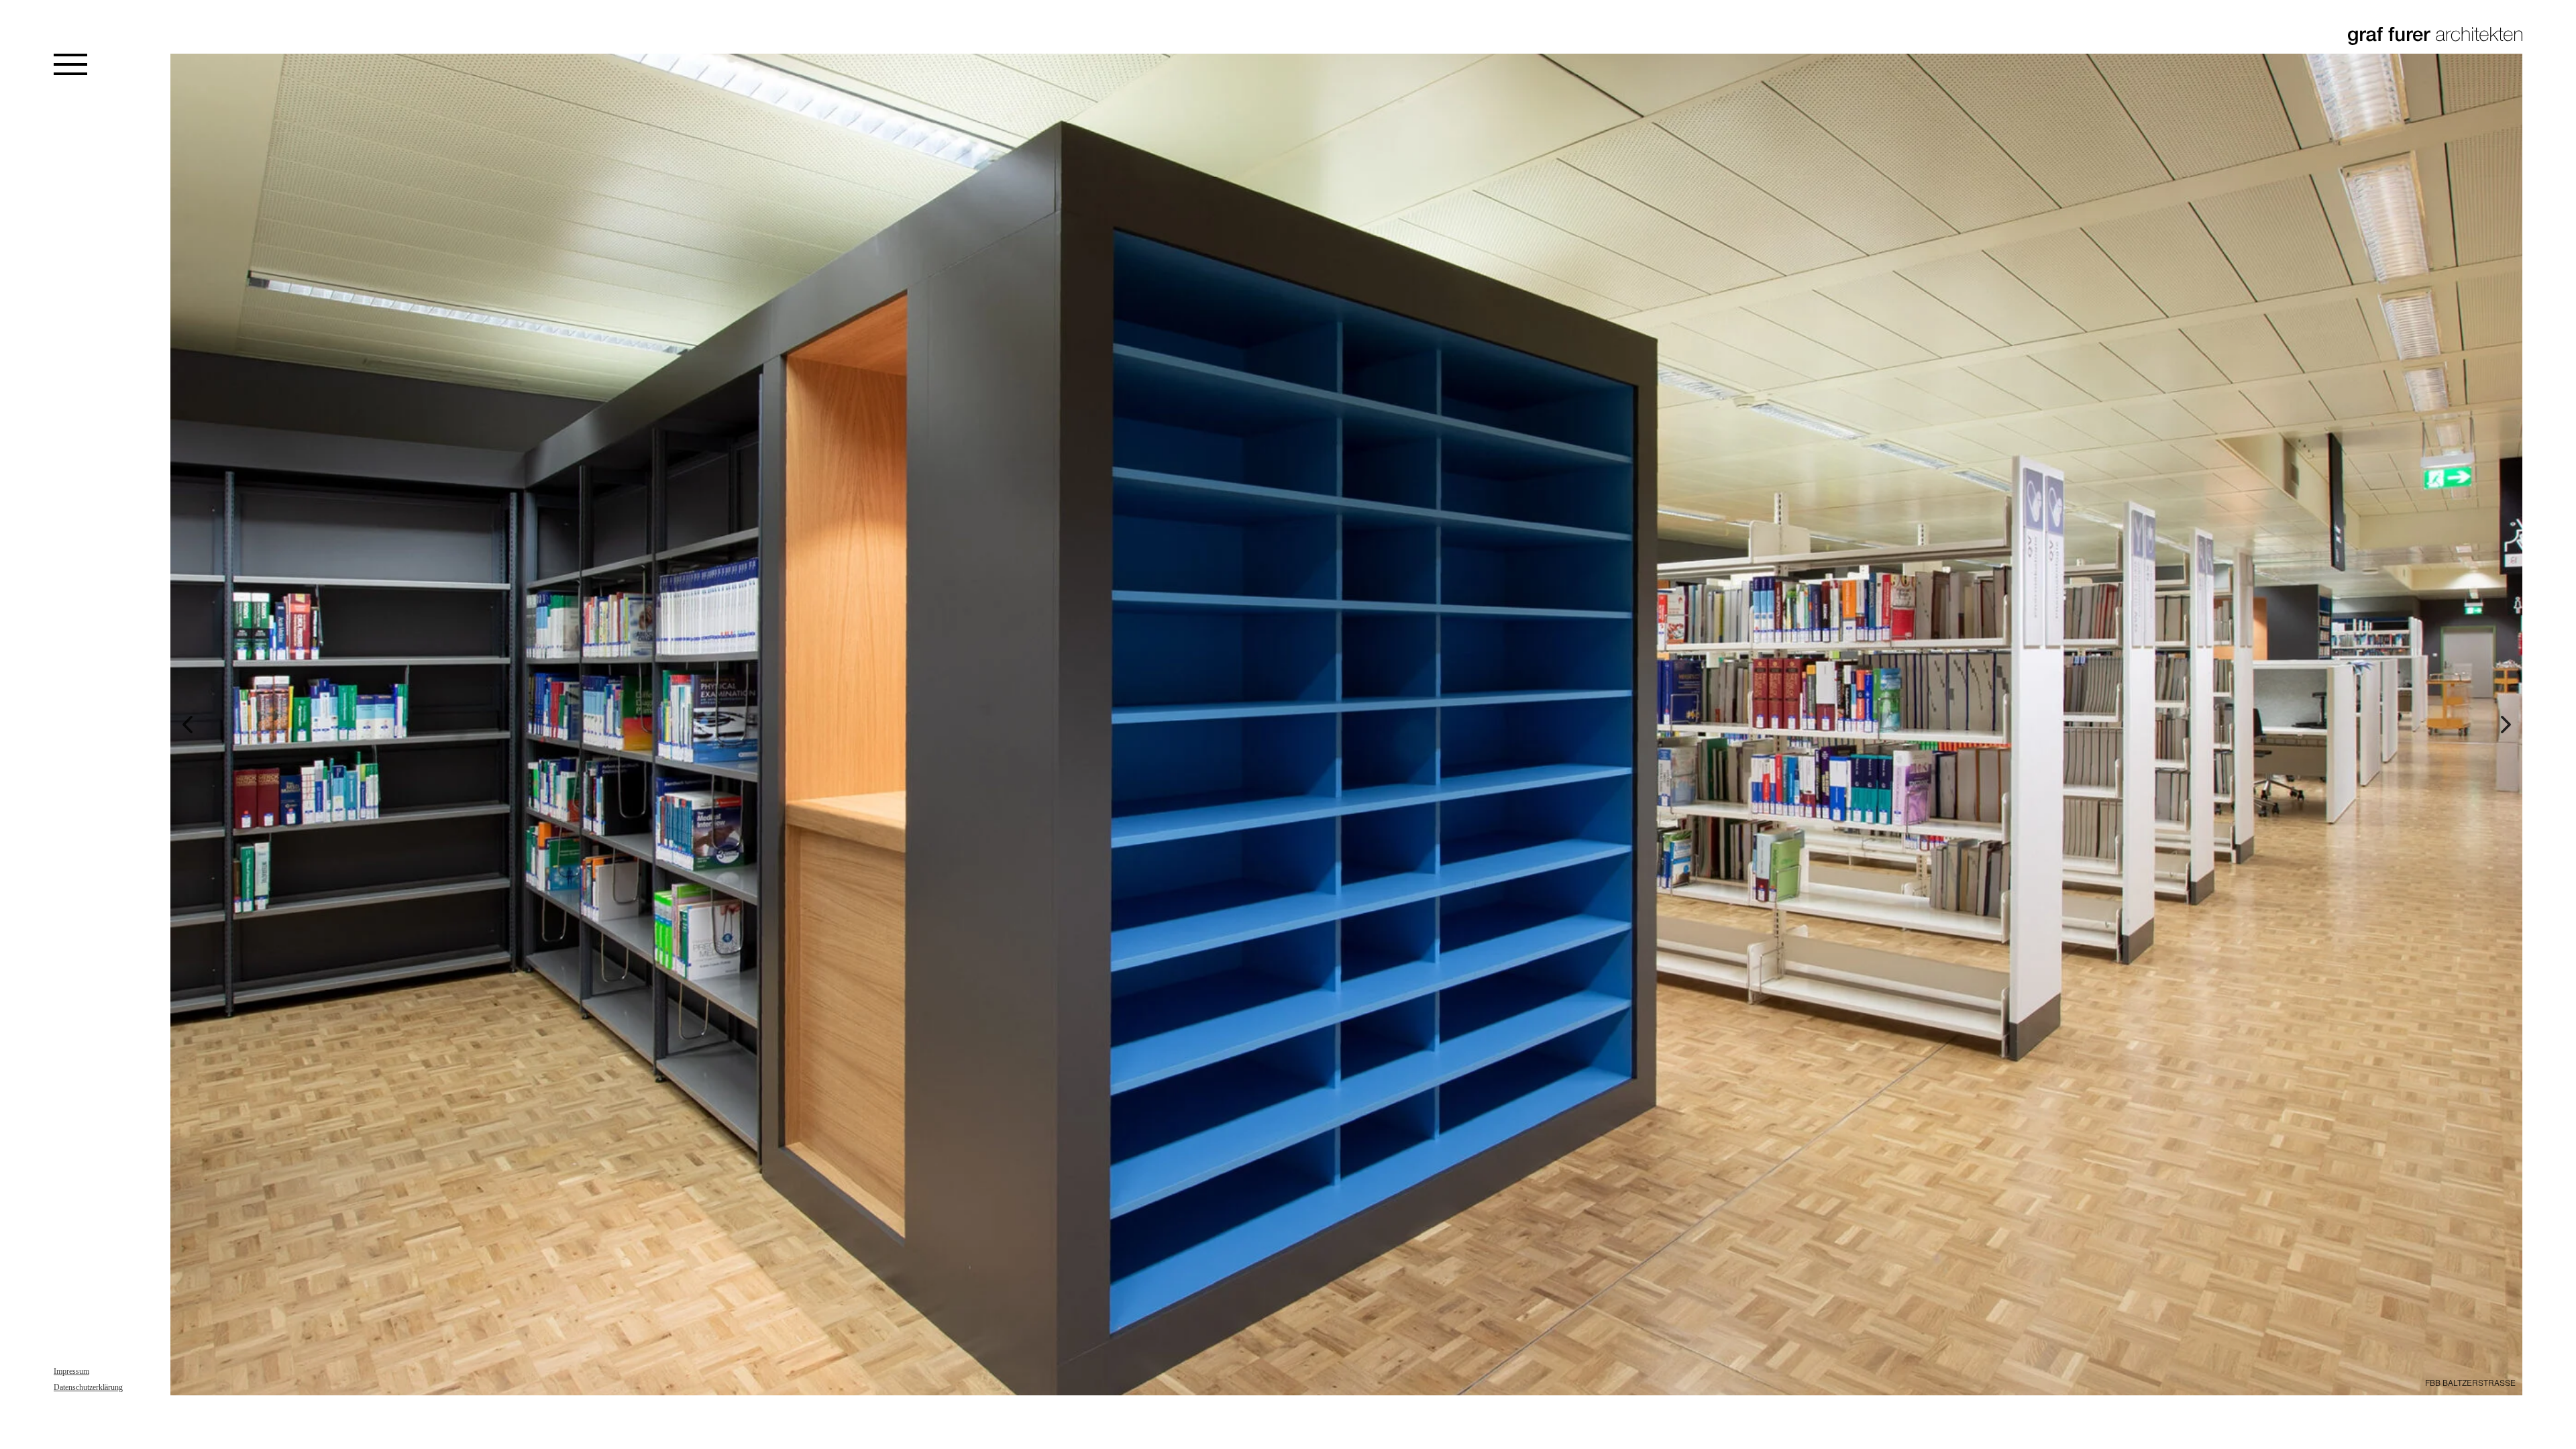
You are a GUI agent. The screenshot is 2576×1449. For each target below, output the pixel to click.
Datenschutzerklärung (88, 1387)
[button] (187, 724)
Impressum (71, 1371)
